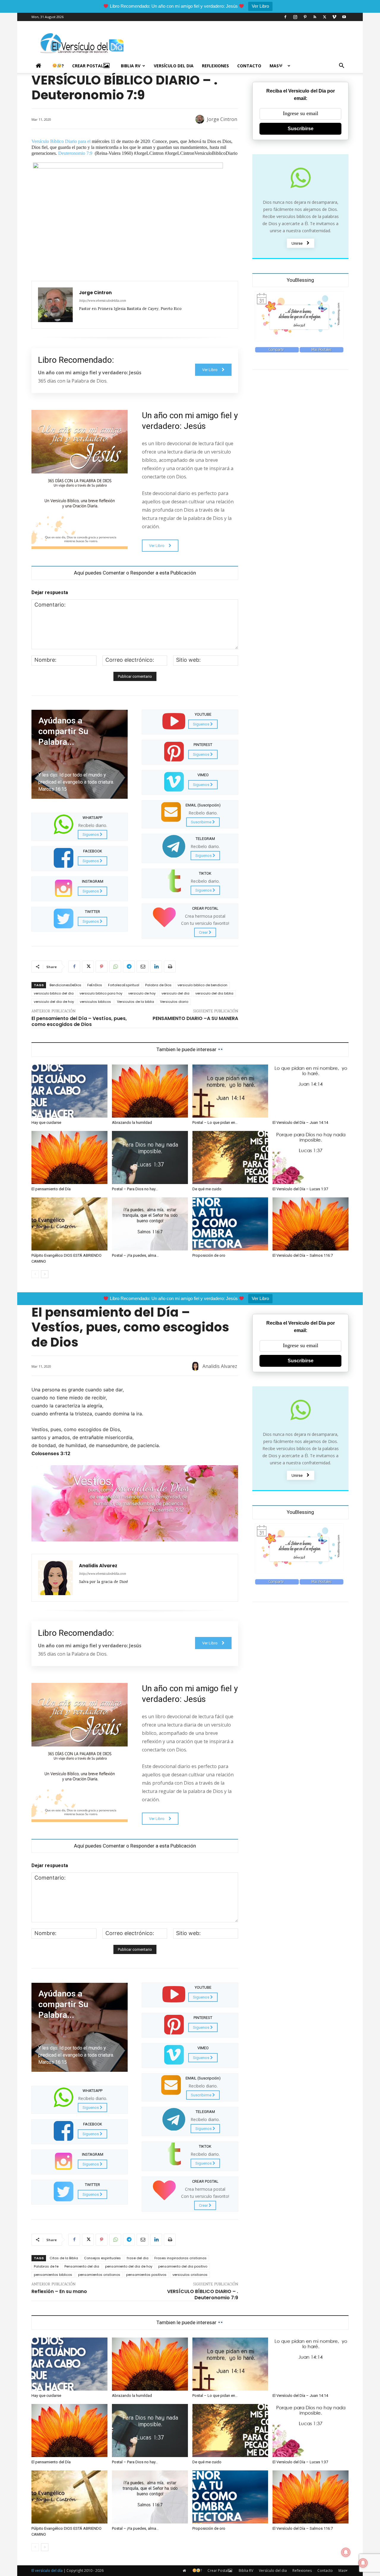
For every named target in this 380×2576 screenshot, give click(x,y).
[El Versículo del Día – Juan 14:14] (311, 1091)
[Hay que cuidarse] (69, 1091)
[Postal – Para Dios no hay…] (150, 1157)
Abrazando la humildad (132, 1122)
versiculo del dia (175, 993)
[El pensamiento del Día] (69, 1157)
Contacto (249, 66)
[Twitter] (324, 17)
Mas (274, 66)
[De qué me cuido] (230, 1157)
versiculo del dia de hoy (54, 1002)
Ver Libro (260, 6)
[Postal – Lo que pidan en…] (230, 1091)
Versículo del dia (174, 66)
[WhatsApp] (115, 967)
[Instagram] (295, 17)
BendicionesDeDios (65, 985)
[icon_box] (80, 826)
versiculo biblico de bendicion (202, 985)
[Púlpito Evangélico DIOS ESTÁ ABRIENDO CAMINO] (69, 1224)
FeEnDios (95, 985)
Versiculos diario (174, 1002)
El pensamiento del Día (51, 1189)
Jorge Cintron (222, 119)
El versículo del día (47, 2571)
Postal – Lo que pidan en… (215, 1122)
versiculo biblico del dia (54, 993)
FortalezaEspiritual (124, 985)
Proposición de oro (209, 1255)
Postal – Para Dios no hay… (135, 1189)
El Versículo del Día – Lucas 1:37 (300, 1189)
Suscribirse (301, 129)
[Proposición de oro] (230, 1224)
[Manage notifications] (363, 2563)
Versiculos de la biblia (136, 1002)
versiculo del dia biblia (214, 993)
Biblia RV (131, 66)
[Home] (40, 66)
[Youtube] (344, 17)
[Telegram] (129, 967)
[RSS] (315, 17)
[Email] (142, 967)
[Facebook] (285, 17)
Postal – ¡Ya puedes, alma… (135, 1255)
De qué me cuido (207, 1189)
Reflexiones (215, 66)
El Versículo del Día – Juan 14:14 (300, 1122)
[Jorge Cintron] (201, 119)
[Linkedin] (156, 967)
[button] (341, 66)
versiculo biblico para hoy (101, 993)
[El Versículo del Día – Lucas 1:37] (311, 1157)
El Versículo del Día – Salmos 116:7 (303, 1255)
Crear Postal (88, 66)
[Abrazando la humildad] (150, 1091)
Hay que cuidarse (46, 1122)
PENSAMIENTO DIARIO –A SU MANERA (195, 1018)
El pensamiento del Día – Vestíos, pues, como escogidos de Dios (79, 1022)
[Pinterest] (305, 17)
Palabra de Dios (158, 985)
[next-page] (45, 1274)
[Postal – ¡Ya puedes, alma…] (150, 1224)
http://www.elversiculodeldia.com (102, 301)
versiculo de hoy (142, 993)
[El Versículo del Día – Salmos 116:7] (311, 1224)
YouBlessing (300, 280)
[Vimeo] (334, 17)
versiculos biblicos (95, 1002)
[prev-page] (35, 1274)
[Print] (170, 967)
